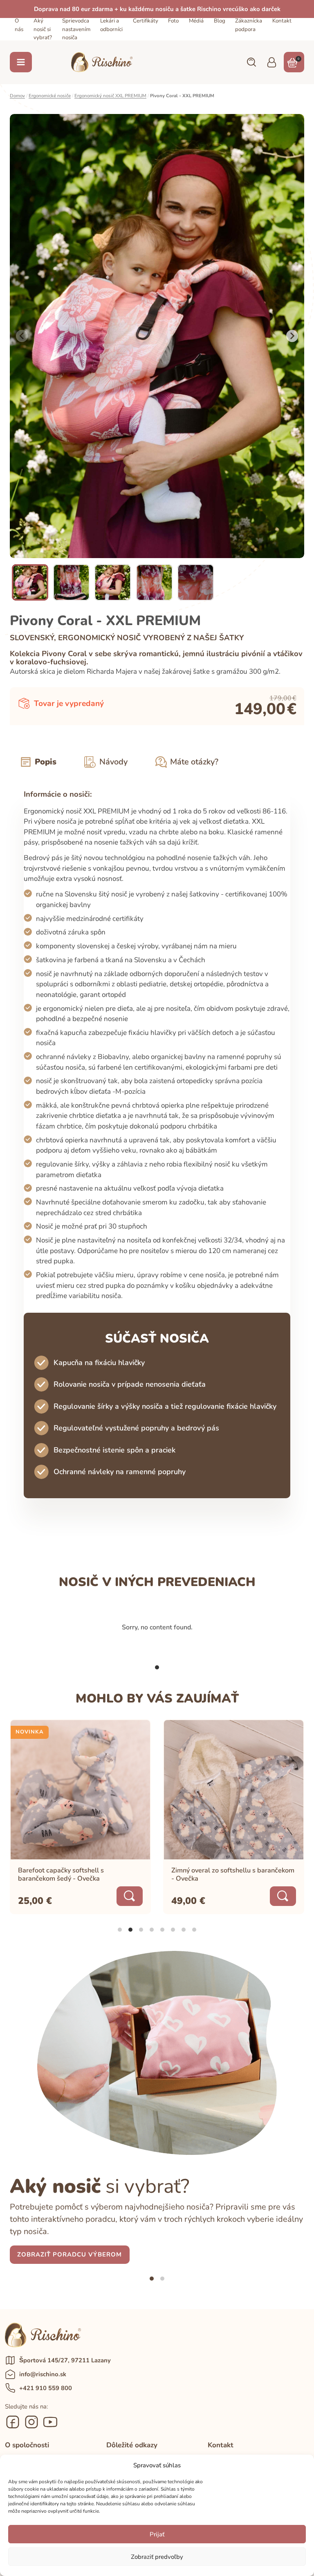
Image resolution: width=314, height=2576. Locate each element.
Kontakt (282, 21)
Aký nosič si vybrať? (43, 29)
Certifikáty (146, 21)
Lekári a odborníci (111, 25)
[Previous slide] (22, 336)
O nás (19, 25)
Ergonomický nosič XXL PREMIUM (110, 96)
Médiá (196, 21)
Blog (220, 21)
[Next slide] (292, 336)
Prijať (157, 2534)
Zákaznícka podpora (249, 25)
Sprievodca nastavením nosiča (76, 29)
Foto (173, 21)
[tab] (157, 1667)
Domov (17, 96)
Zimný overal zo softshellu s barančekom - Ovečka (233, 1875)
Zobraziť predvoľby (157, 2557)
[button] (251, 62)
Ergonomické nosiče (50, 96)
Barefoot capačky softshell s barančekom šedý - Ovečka (61, 1875)
